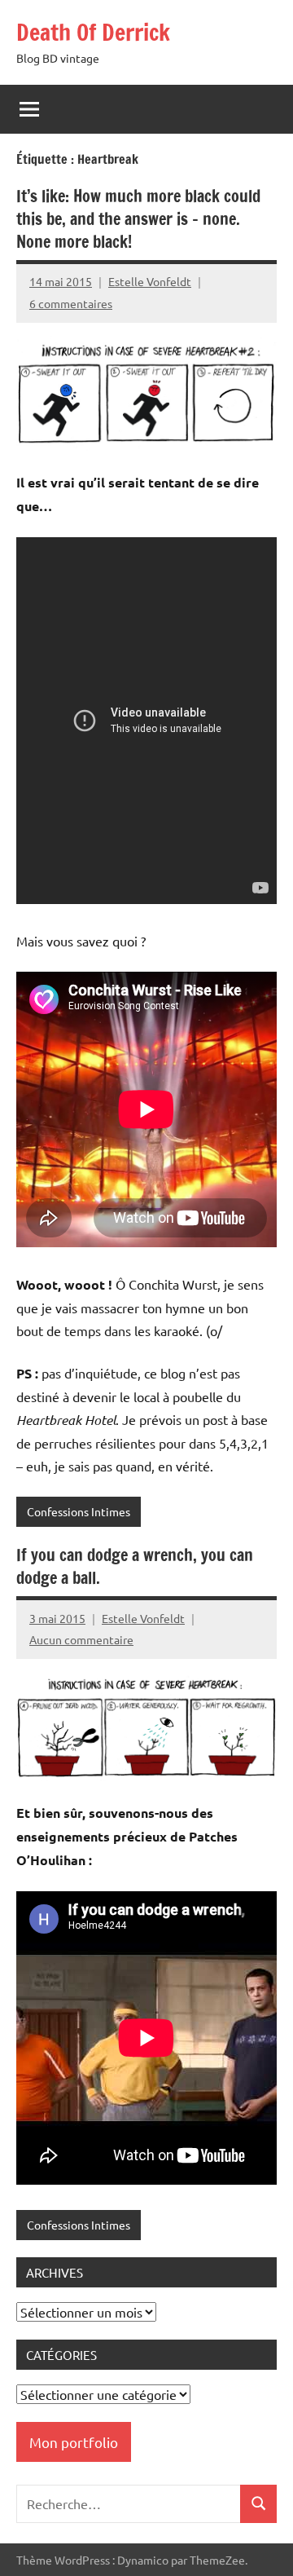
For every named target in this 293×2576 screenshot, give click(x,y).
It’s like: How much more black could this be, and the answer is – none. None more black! (138, 219)
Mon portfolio (74, 2442)
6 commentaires (71, 303)
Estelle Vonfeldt (150, 281)
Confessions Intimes (79, 1511)
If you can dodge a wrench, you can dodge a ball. (135, 1566)
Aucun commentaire (81, 1639)
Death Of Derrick (93, 32)
